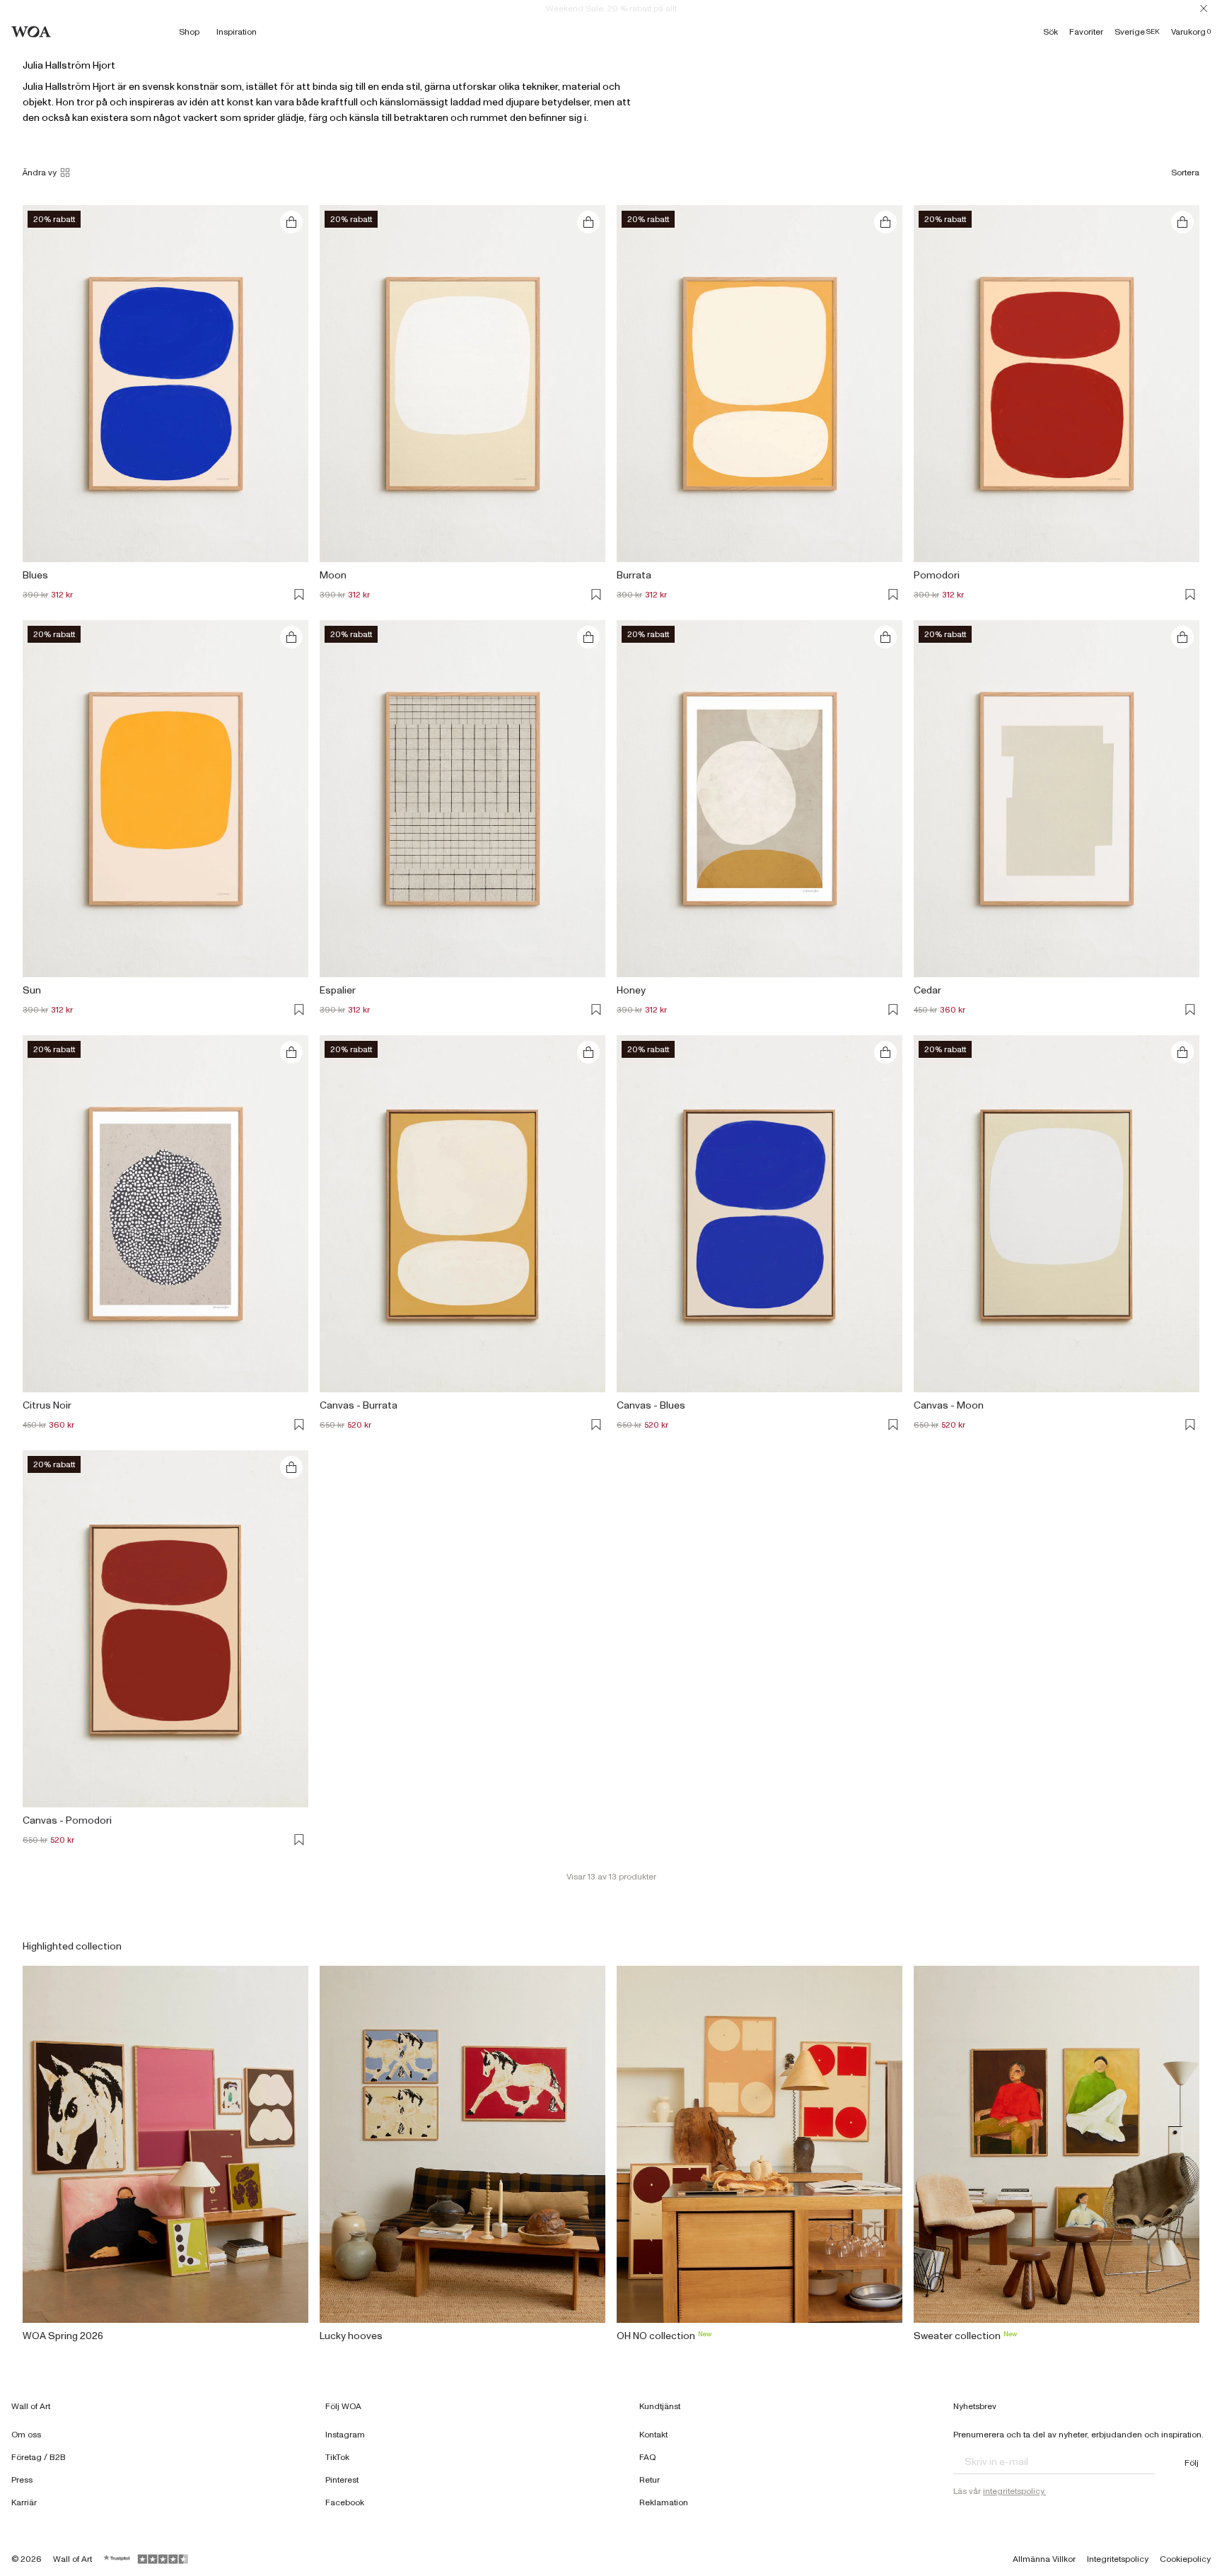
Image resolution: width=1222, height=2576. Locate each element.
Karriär (24, 2502)
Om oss (26, 2435)
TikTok (337, 2457)
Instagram (345, 2435)
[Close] (1204, 8)
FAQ (648, 2457)
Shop (189, 32)
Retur (650, 2480)
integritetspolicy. (1014, 2491)
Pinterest (342, 2480)
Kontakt (653, 2435)
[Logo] (31, 32)
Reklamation (664, 2502)
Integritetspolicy (1118, 2559)
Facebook (345, 2502)
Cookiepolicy (1185, 2559)
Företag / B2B (39, 2457)
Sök (1051, 32)
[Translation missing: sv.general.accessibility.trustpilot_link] (117, 2559)
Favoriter (1086, 32)
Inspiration (237, 32)
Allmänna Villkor (1044, 2559)
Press (22, 2480)
